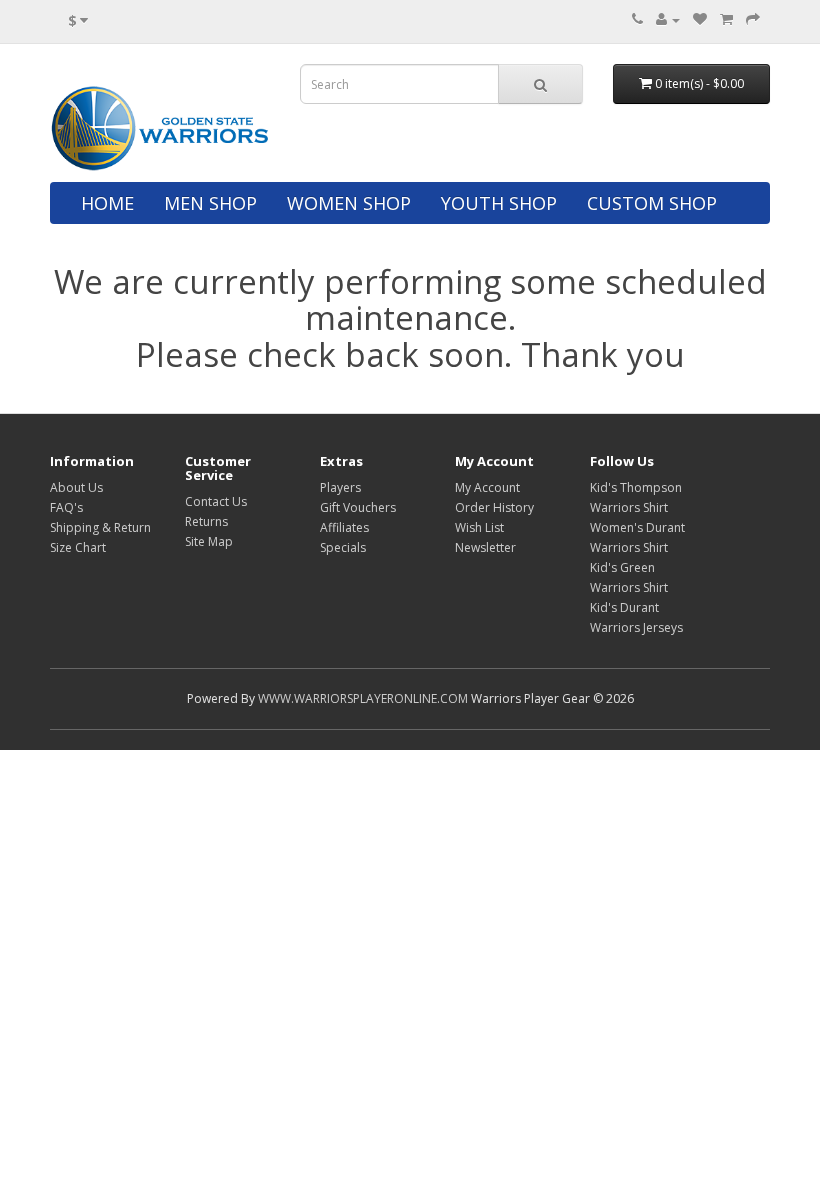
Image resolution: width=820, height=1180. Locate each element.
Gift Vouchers (358, 507)
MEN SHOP (210, 203)
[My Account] (668, 19)
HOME (107, 203)
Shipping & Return (100, 527)
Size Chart (78, 547)
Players (340, 487)
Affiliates (344, 527)
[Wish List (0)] (700, 19)
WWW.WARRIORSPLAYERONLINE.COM (363, 698)
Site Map (209, 541)
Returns (206, 521)
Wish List (479, 527)
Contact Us (216, 501)
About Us (76, 487)
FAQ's (66, 507)
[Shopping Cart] (726, 19)
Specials (343, 547)
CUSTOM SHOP (652, 203)
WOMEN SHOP (349, 203)
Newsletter (485, 547)
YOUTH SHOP (499, 203)
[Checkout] (753, 19)
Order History (494, 507)
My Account (487, 487)
